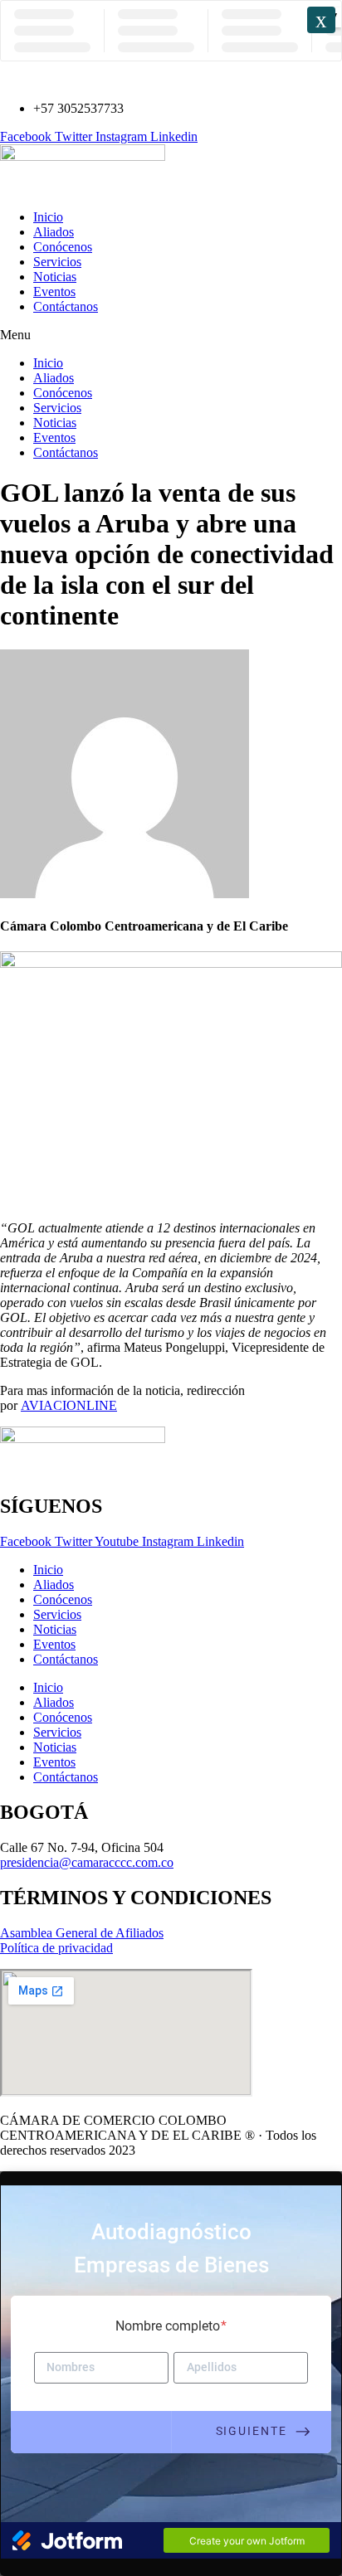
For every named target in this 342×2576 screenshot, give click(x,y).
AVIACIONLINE (69, 1405)
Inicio (48, 217)
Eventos (54, 292)
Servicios (57, 262)
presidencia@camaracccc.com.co (87, 1862)
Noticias (55, 277)
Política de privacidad (56, 1948)
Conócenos (63, 247)
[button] (171, 335)
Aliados (54, 232)
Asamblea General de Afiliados (82, 1933)
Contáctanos (66, 306)
